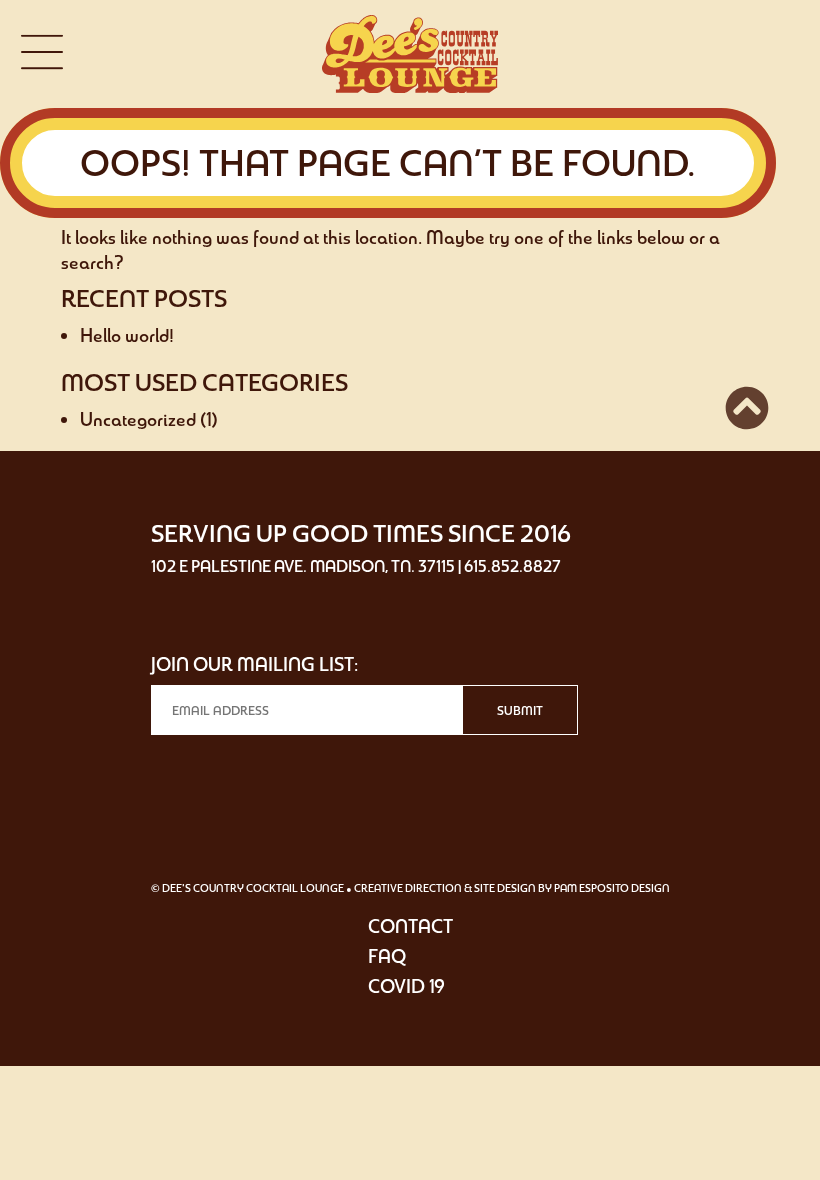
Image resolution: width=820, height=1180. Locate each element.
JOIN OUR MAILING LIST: (254, 664)
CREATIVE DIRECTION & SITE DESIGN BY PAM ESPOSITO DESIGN (512, 888)
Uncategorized (138, 419)
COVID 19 (406, 986)
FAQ (387, 956)
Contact (410, 926)
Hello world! (127, 335)
